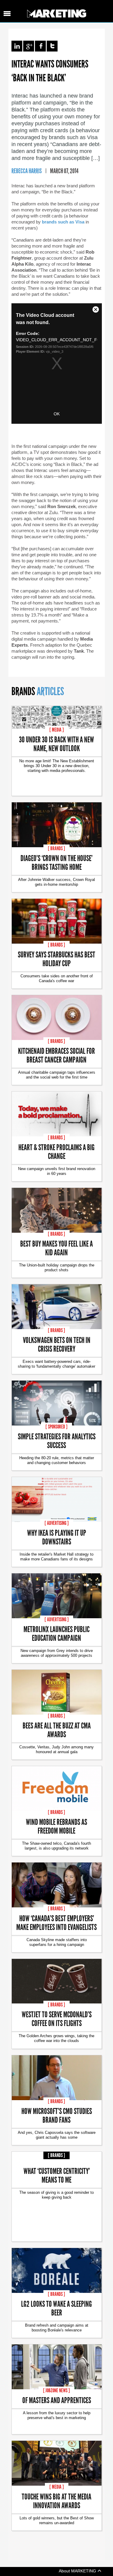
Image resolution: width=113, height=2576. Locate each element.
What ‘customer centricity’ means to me (57, 2175)
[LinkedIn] (17, 46)
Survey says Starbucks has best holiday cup (56, 959)
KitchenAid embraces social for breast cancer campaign (56, 1055)
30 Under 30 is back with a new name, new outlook (56, 744)
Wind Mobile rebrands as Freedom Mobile (56, 1826)
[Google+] (29, 46)
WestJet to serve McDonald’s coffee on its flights (57, 2019)
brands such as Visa (63, 222)
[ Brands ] (56, 848)
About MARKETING (78, 2571)
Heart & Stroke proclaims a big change (56, 1151)
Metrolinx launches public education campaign (56, 1633)
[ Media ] (57, 730)
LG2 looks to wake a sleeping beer (56, 2308)
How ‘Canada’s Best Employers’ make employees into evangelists (56, 1922)
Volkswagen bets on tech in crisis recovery (57, 1344)
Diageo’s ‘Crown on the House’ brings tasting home (56, 862)
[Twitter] (52, 46)
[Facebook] (40, 46)
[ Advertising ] (57, 1523)
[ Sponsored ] (56, 1427)
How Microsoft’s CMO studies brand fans (57, 2115)
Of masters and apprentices (57, 2400)
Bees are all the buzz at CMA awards (57, 1730)
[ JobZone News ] (56, 2390)
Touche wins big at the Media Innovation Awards (56, 2501)
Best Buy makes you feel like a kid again (56, 1248)
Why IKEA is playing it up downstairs (57, 1537)
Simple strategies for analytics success (57, 1441)
